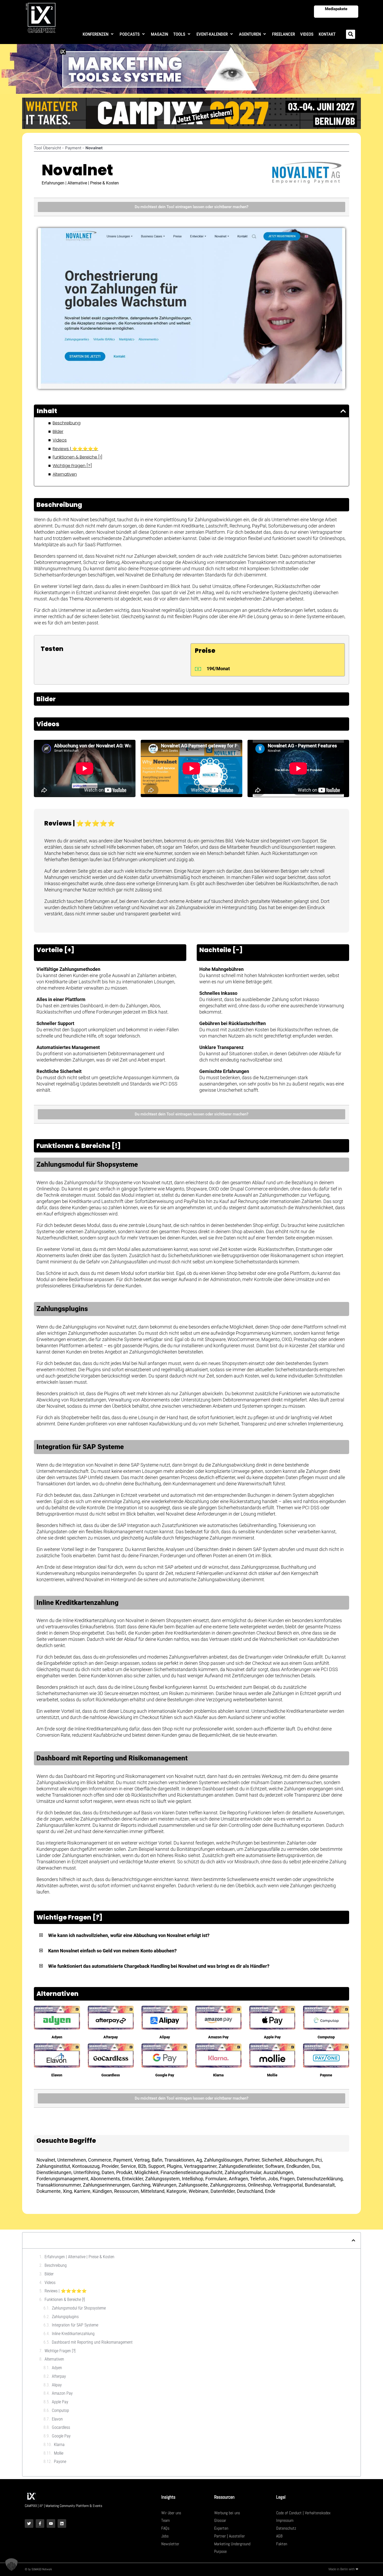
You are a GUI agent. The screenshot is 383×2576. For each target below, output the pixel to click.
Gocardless (111, 2075)
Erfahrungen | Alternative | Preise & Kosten (79, 2257)
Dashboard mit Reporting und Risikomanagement (92, 2342)
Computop (326, 2037)
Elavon (57, 2075)
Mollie (272, 2075)
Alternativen (65, 474)
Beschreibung (67, 423)
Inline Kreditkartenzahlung (73, 2334)
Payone (326, 2075)
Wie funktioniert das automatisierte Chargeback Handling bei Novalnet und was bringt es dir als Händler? (159, 1966)
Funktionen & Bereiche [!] (78, 457)
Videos (60, 440)
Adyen (57, 2037)
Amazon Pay (218, 2037)
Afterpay (111, 2037)
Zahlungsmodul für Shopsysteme (79, 2308)
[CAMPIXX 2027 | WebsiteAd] (191, 113)
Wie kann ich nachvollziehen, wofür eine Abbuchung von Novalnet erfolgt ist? (129, 1935)
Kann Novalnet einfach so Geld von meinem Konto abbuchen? (112, 1951)
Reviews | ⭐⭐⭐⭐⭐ (75, 449)
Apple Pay (272, 2037)
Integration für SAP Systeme (75, 2325)
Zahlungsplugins (65, 2317)
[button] (98, 34)
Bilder (58, 432)
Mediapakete (336, 9)
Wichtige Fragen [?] (72, 466)
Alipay (165, 2037)
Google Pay (165, 2075)
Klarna (218, 2075)
